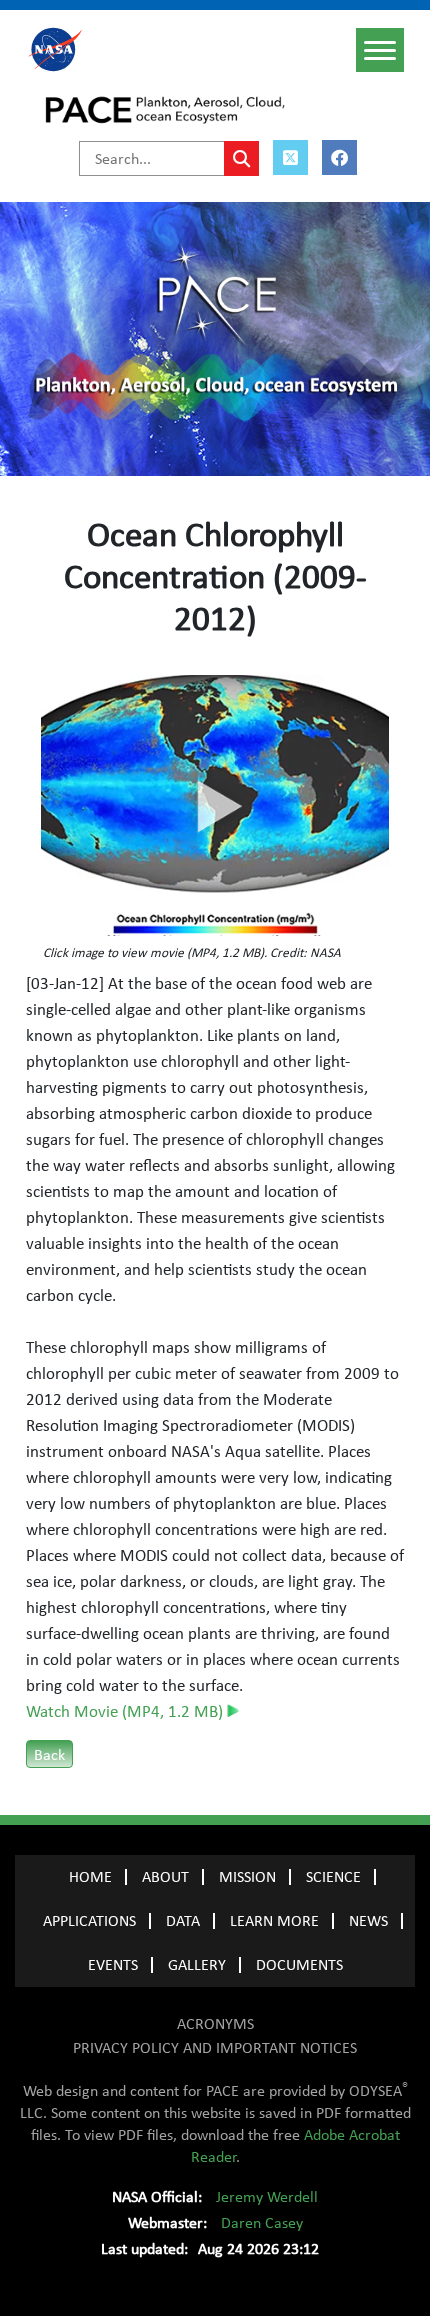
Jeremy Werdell (267, 2197)
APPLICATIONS (89, 1921)
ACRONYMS (215, 2024)
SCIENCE (333, 1877)
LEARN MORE (274, 1921)
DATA (183, 1921)
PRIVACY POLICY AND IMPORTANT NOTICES (215, 2048)
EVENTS (113, 1965)
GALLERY (197, 1965)
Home (90, 1877)
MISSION (247, 1877)
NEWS (368, 1921)
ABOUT (165, 1877)
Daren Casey (262, 2223)
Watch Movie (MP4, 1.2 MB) (126, 1712)
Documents (299, 1965)
